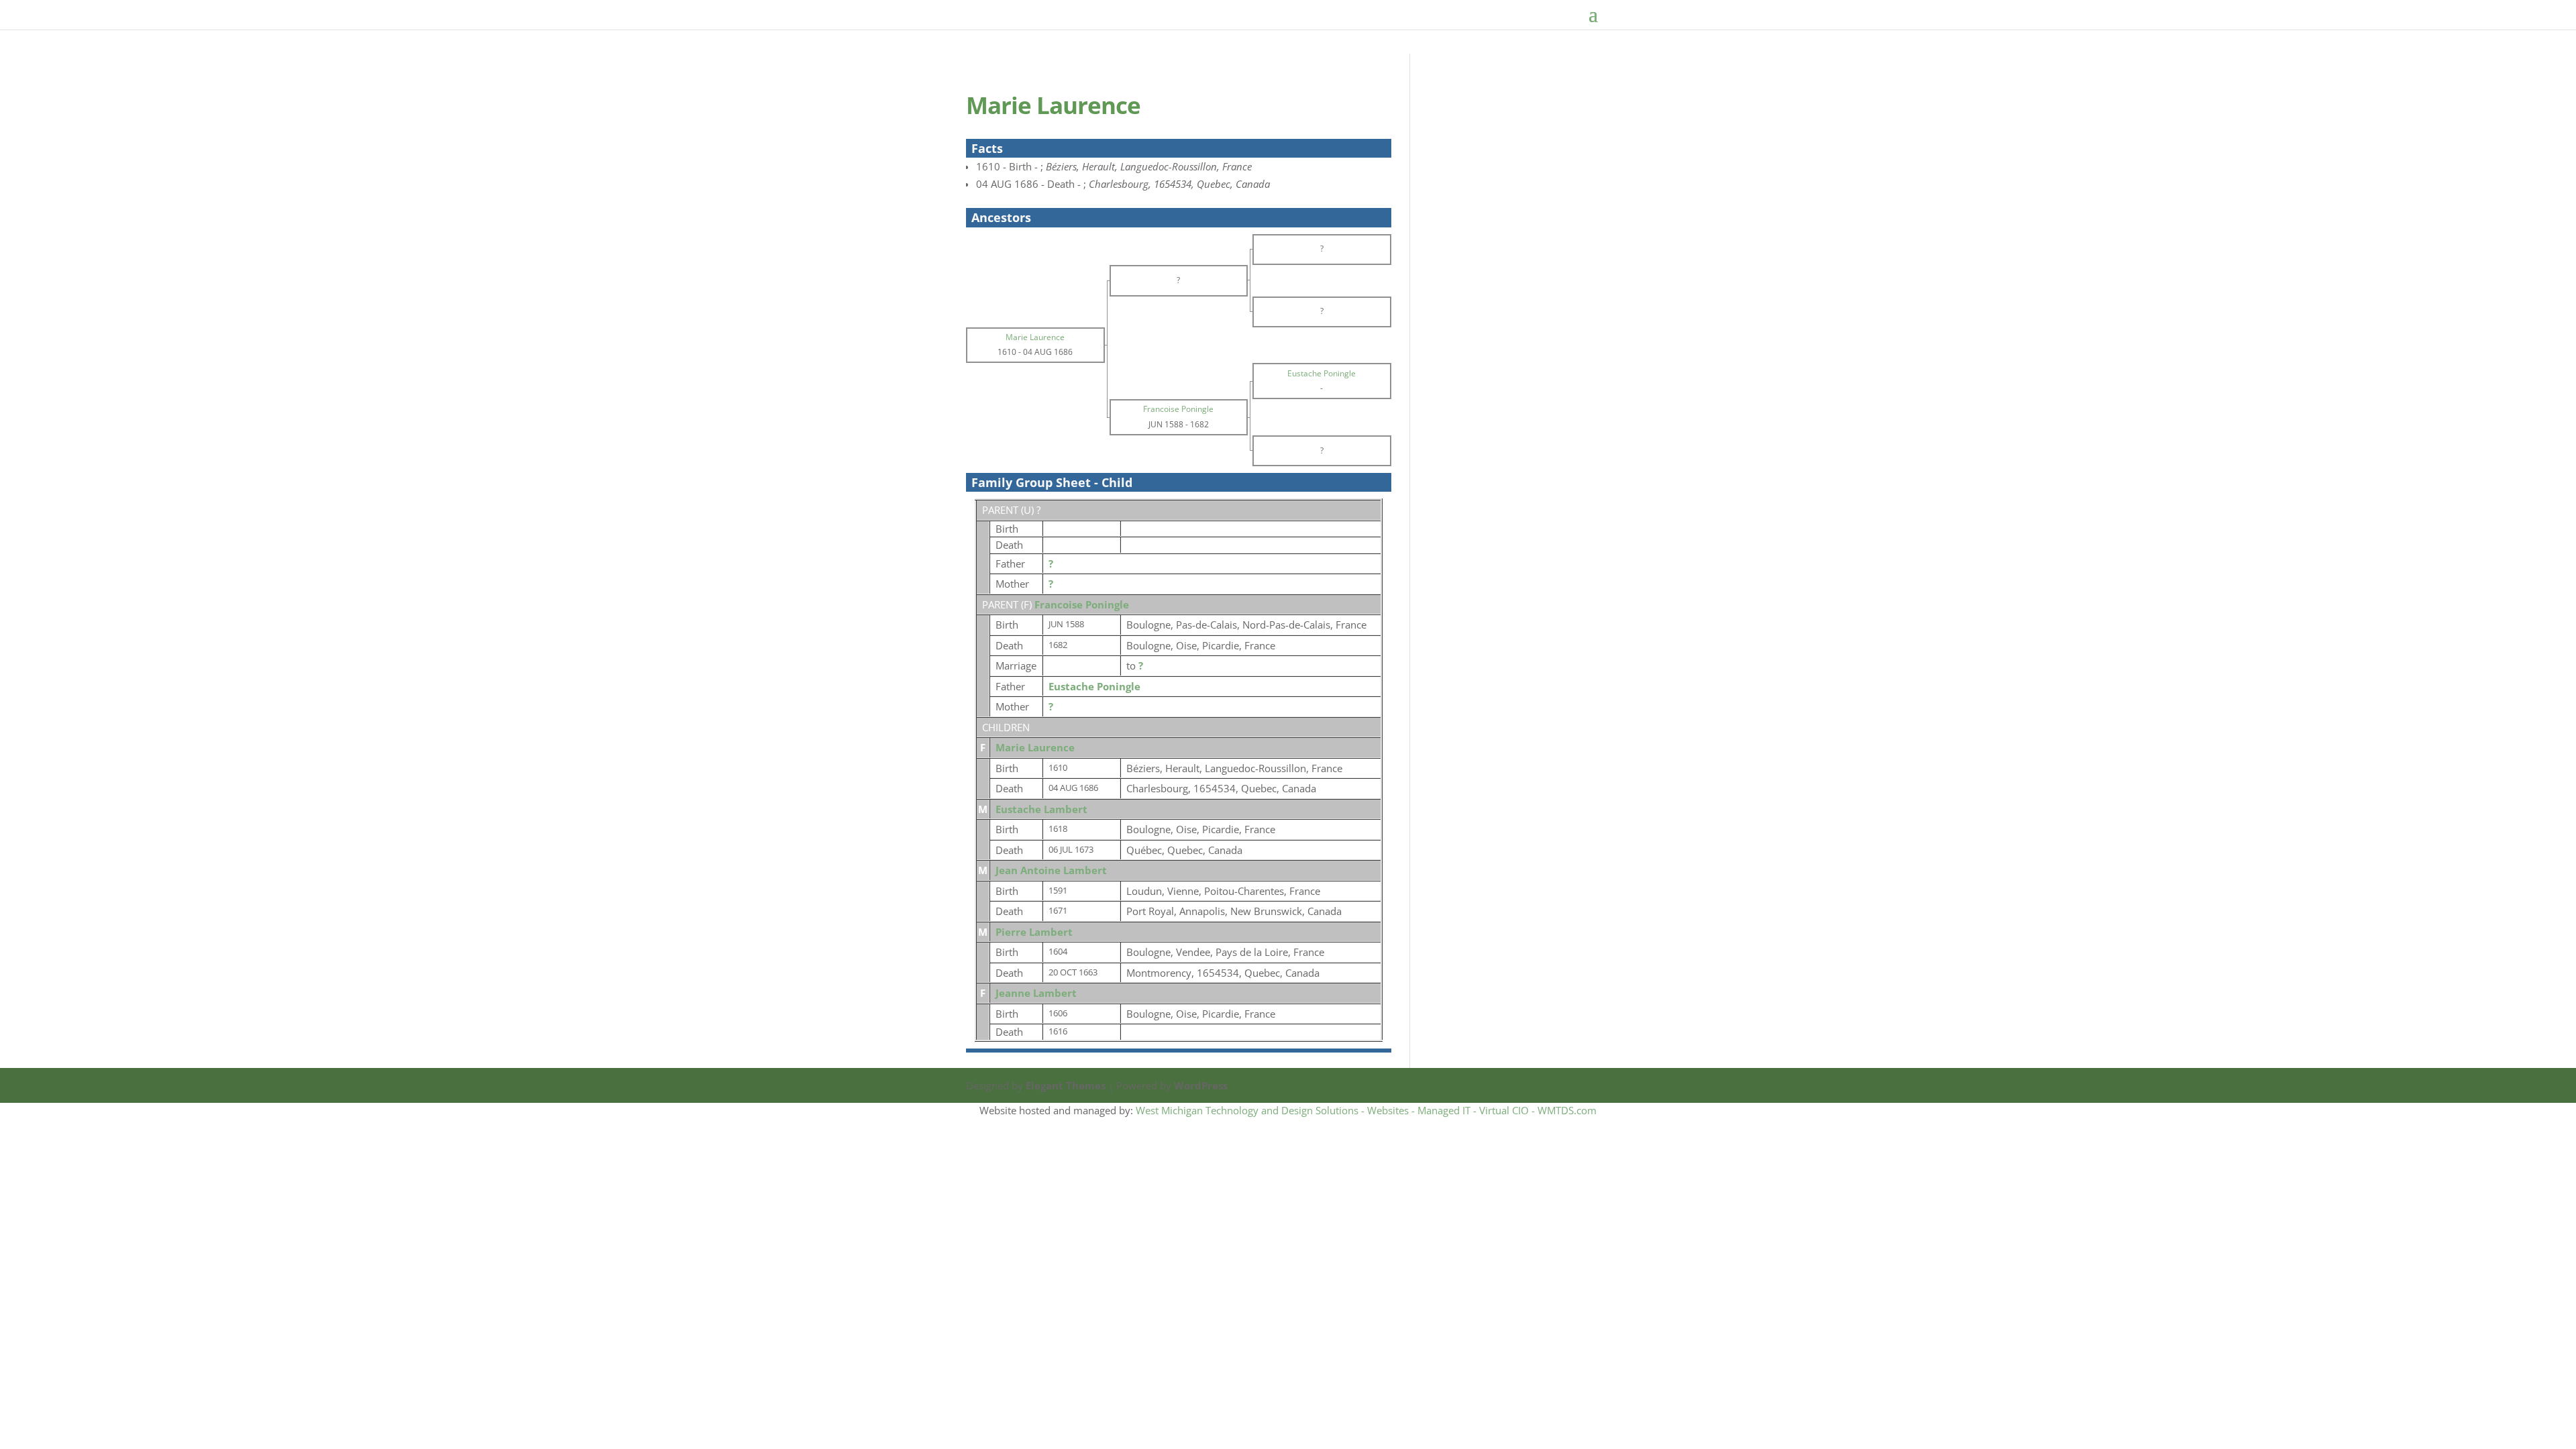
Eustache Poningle (1094, 686)
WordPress (1201, 1085)
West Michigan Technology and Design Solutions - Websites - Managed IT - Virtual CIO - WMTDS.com (1366, 1110)
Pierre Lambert (1034, 932)
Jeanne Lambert (1036, 993)
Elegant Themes (1066, 1085)
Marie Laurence (1035, 747)
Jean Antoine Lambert (1051, 870)
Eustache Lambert (1041, 809)
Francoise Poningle (1082, 604)
